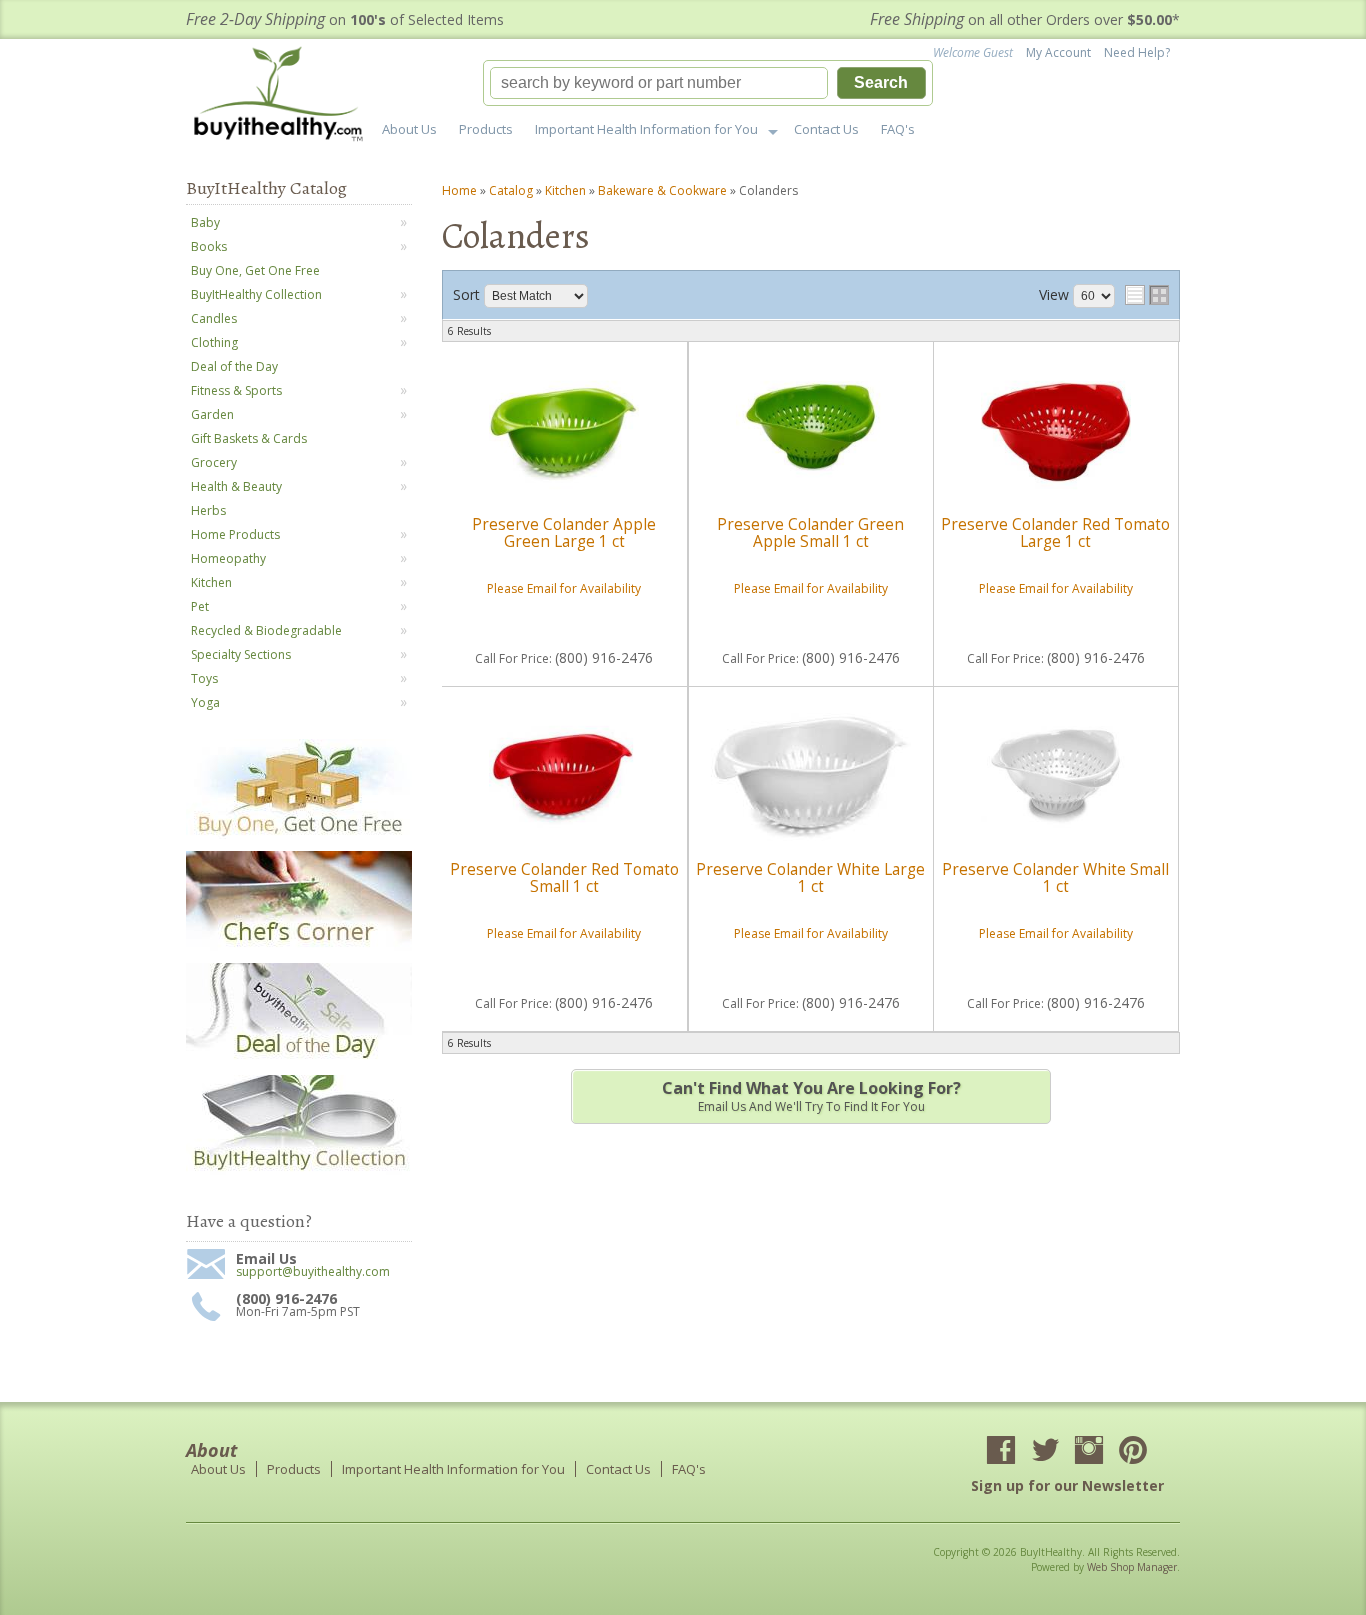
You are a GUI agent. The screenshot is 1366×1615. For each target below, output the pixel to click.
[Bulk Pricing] (299, 1170)
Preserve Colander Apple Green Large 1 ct (564, 532)
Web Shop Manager (1132, 1567)
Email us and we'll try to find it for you (811, 1096)
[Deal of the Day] (299, 1058)
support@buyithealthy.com (313, 1272)
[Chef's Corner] (299, 946)
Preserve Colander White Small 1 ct (1055, 877)
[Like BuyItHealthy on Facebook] (1001, 1452)
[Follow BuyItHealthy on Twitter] (1045, 1452)
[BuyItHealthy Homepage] (284, 96)
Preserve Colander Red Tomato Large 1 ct (1055, 532)
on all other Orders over (1025, 19)
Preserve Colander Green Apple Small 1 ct (810, 532)
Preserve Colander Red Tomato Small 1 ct (564, 877)
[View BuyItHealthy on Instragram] (1089, 1452)
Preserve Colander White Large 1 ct (810, 877)
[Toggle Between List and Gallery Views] (1147, 295)
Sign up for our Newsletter (1067, 1485)
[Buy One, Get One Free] (299, 834)
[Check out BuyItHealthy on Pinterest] (1133, 1452)
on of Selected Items (345, 19)
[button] (708, 83)
